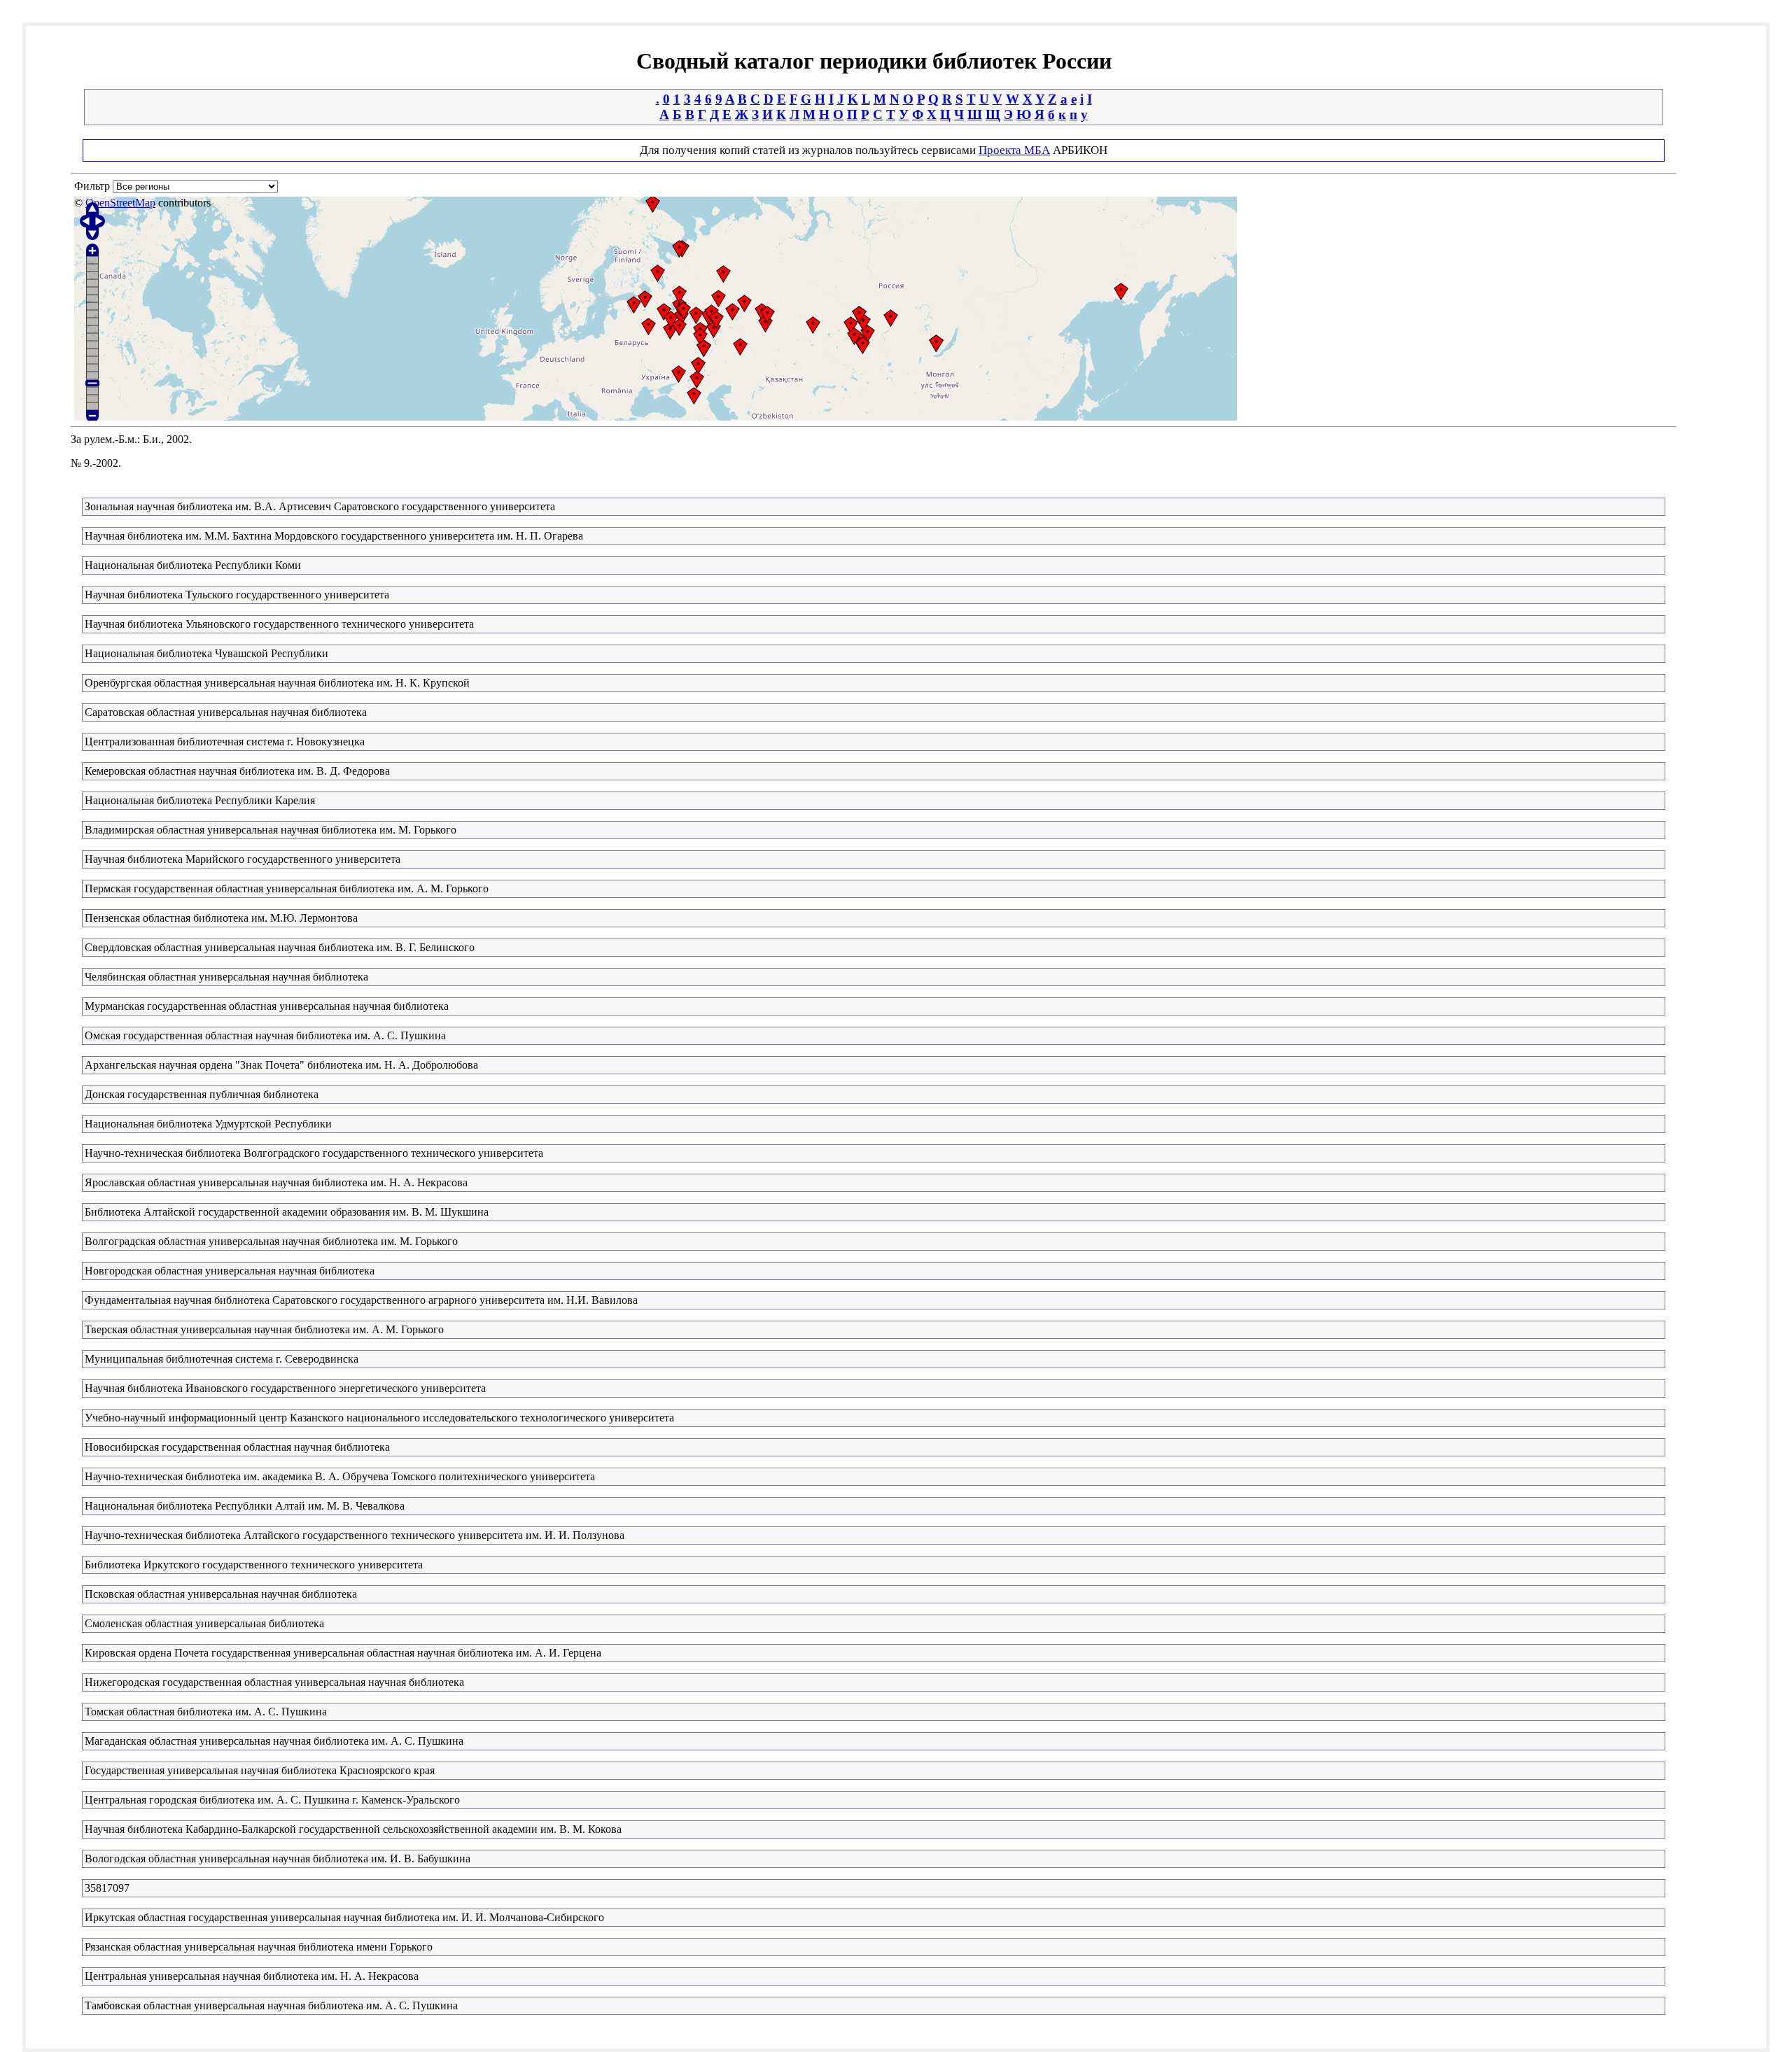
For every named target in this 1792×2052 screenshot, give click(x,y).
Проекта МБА (1014, 150)
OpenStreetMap (120, 203)
